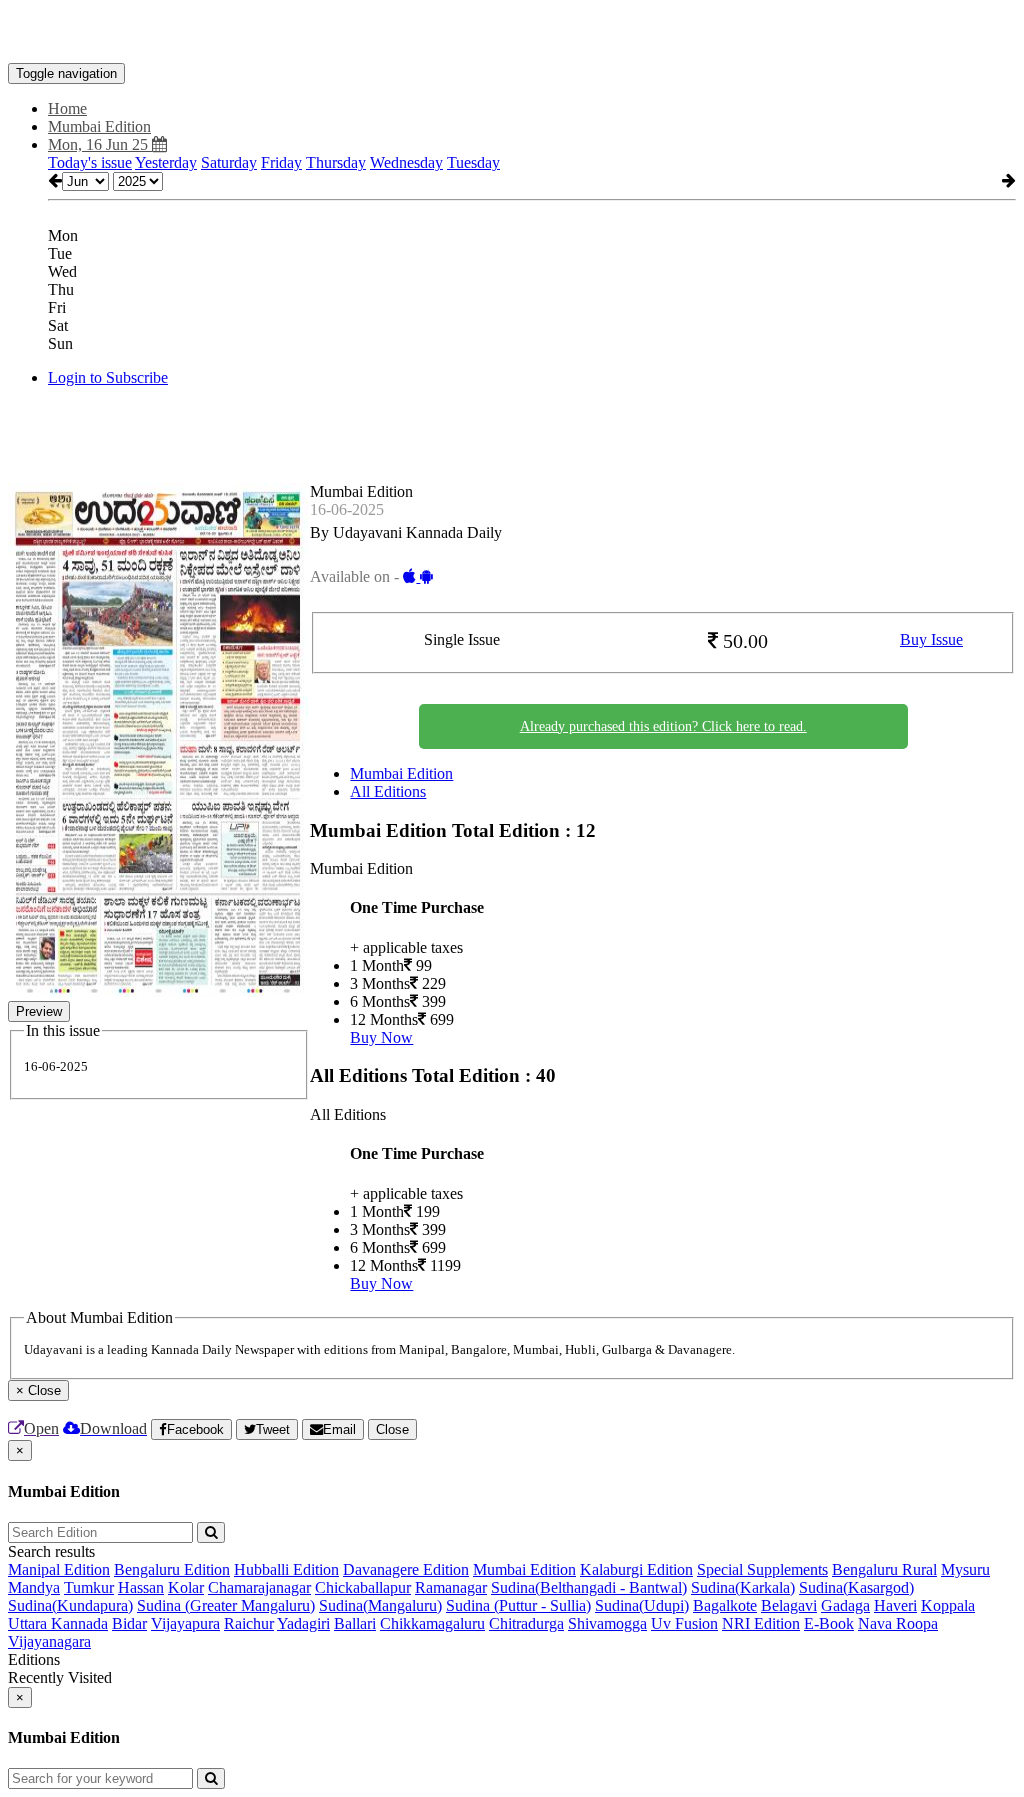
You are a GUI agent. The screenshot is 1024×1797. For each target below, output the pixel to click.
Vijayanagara (49, 1641)
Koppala (948, 1605)
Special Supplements (762, 1569)
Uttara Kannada (58, 1623)
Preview (39, 1011)
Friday (281, 162)
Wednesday (406, 162)
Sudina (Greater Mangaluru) (226, 1605)
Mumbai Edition (401, 773)
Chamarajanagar (259, 1587)
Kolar (186, 1587)
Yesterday (166, 162)
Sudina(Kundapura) (70, 1605)
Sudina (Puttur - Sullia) (518, 1605)
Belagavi (789, 1605)
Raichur (249, 1623)
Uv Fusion (684, 1623)
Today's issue (90, 162)
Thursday (336, 162)
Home (67, 108)
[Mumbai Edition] (512, 33)
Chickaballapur (363, 1587)
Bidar (129, 1623)
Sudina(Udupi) (642, 1605)
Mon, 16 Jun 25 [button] (100, 144)
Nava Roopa (898, 1623)
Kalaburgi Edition (636, 1569)
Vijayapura (185, 1623)
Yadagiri (303, 1623)
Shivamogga (607, 1623)
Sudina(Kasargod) (856, 1587)
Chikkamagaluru (432, 1623)
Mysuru (965, 1569)
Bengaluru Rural (884, 1569)
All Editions (388, 791)
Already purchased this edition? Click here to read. (663, 726)
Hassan (141, 1587)
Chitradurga (526, 1623)
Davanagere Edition (406, 1569)
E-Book (829, 1623)
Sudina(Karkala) (743, 1587)
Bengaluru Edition (172, 1569)
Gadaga (845, 1605)
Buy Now (381, 1037)
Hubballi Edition (286, 1569)
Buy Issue (931, 639)
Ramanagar (451, 1587)
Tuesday (473, 162)
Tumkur (89, 1587)
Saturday (229, 162)
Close (392, 1429)
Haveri (895, 1605)
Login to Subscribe (108, 377)
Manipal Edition (59, 1569)
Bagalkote (725, 1605)
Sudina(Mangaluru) (380, 1605)
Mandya (34, 1587)
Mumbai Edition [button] (99, 126)
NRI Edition (761, 1623)
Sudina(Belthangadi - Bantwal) (589, 1587)
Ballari (355, 1623)
